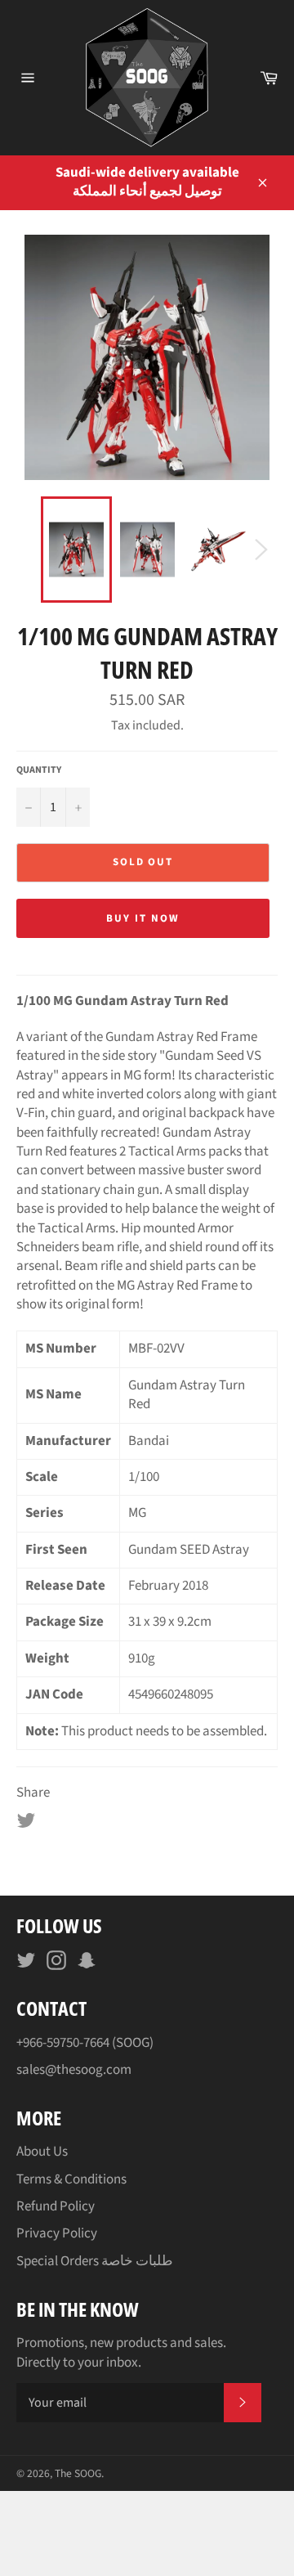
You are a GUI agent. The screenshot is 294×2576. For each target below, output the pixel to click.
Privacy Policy (57, 2233)
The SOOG (78, 2473)
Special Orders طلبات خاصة (95, 2261)
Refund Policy (56, 2206)
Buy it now (143, 918)
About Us (42, 2152)
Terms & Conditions (71, 2179)
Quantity (39, 770)
